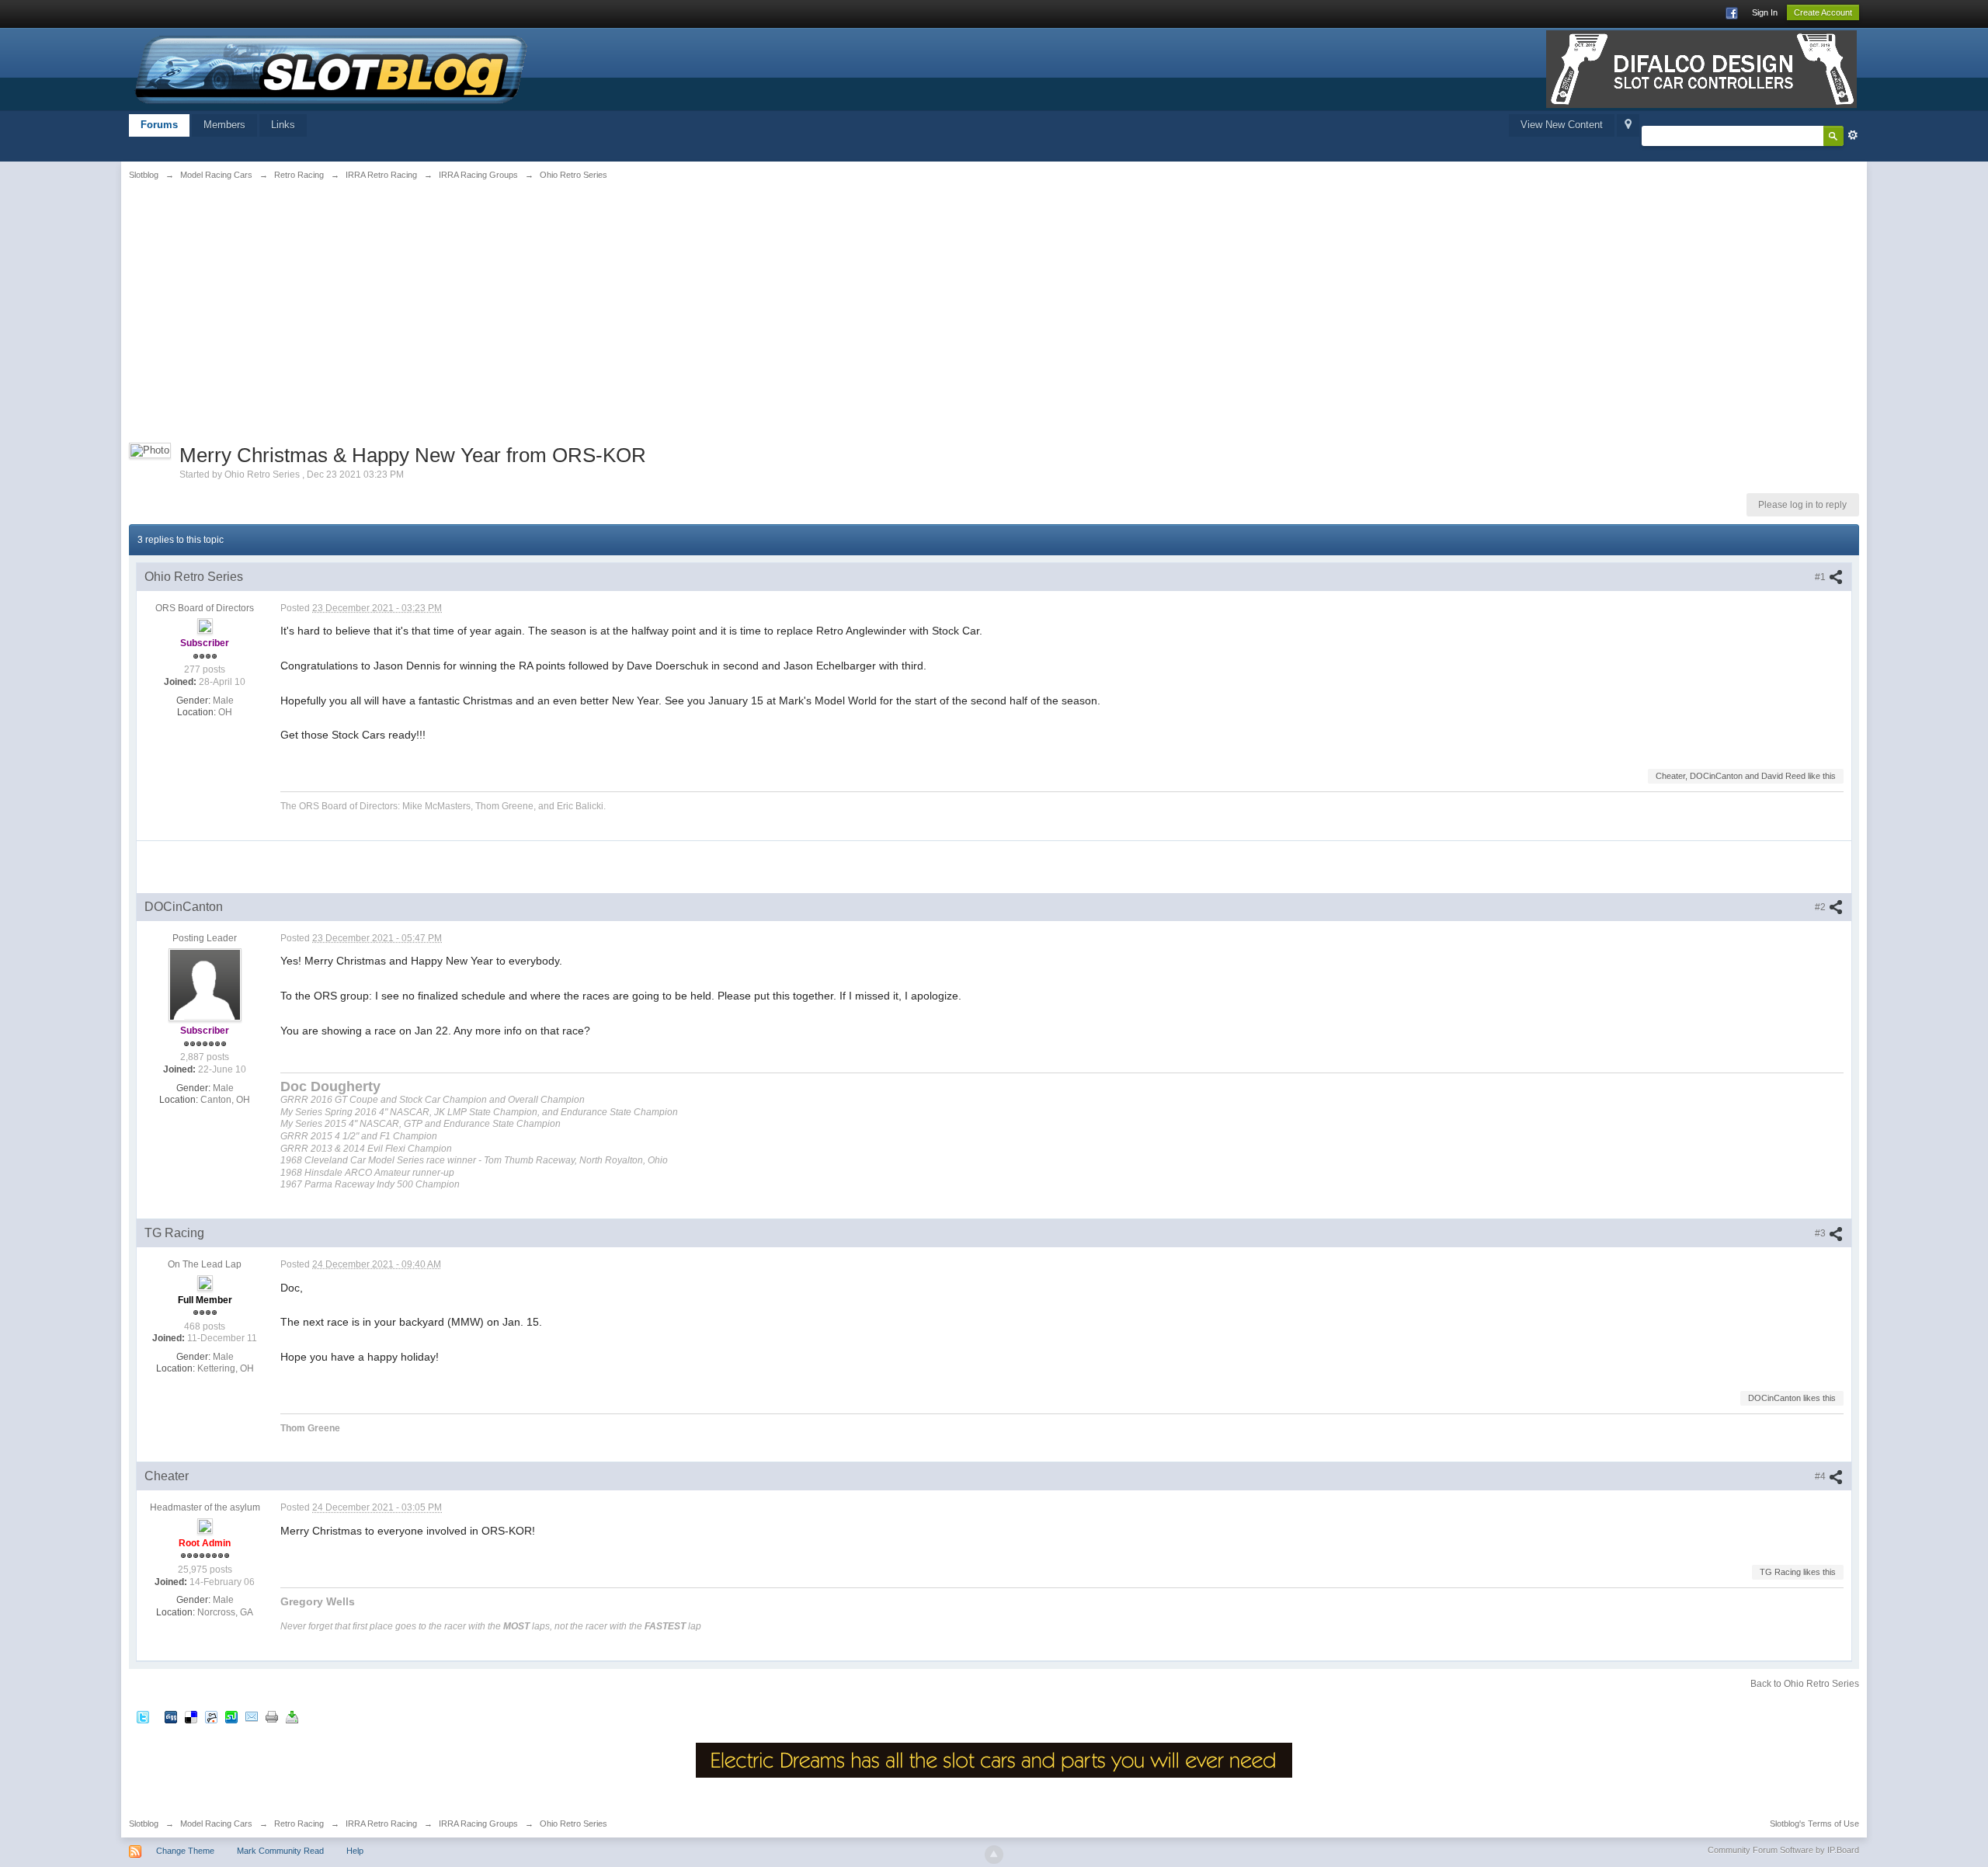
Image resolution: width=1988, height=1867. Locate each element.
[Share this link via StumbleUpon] (231, 1716)
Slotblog (144, 1824)
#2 (1821, 907)
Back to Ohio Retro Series (1805, 1684)
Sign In (1765, 12)
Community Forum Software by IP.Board (1783, 1850)
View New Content (1562, 125)
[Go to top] (994, 1855)
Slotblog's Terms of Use (1814, 1824)
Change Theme (185, 1851)
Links (283, 125)
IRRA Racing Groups (478, 1824)
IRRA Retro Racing (381, 1824)
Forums (159, 125)
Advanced (1853, 135)
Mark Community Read (280, 1851)
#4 (1821, 1476)
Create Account (1823, 12)
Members (224, 125)
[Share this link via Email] (252, 1716)
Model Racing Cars (216, 1824)
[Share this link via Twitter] (143, 1716)
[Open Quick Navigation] (1628, 125)
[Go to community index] (332, 68)
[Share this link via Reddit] (211, 1716)
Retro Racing (299, 1824)
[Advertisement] (422, 308)
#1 (1821, 577)
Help (355, 1851)
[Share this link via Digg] (171, 1716)
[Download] (292, 1716)
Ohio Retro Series (573, 1824)
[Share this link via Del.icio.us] (191, 1716)
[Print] (272, 1716)
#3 (1821, 1233)
